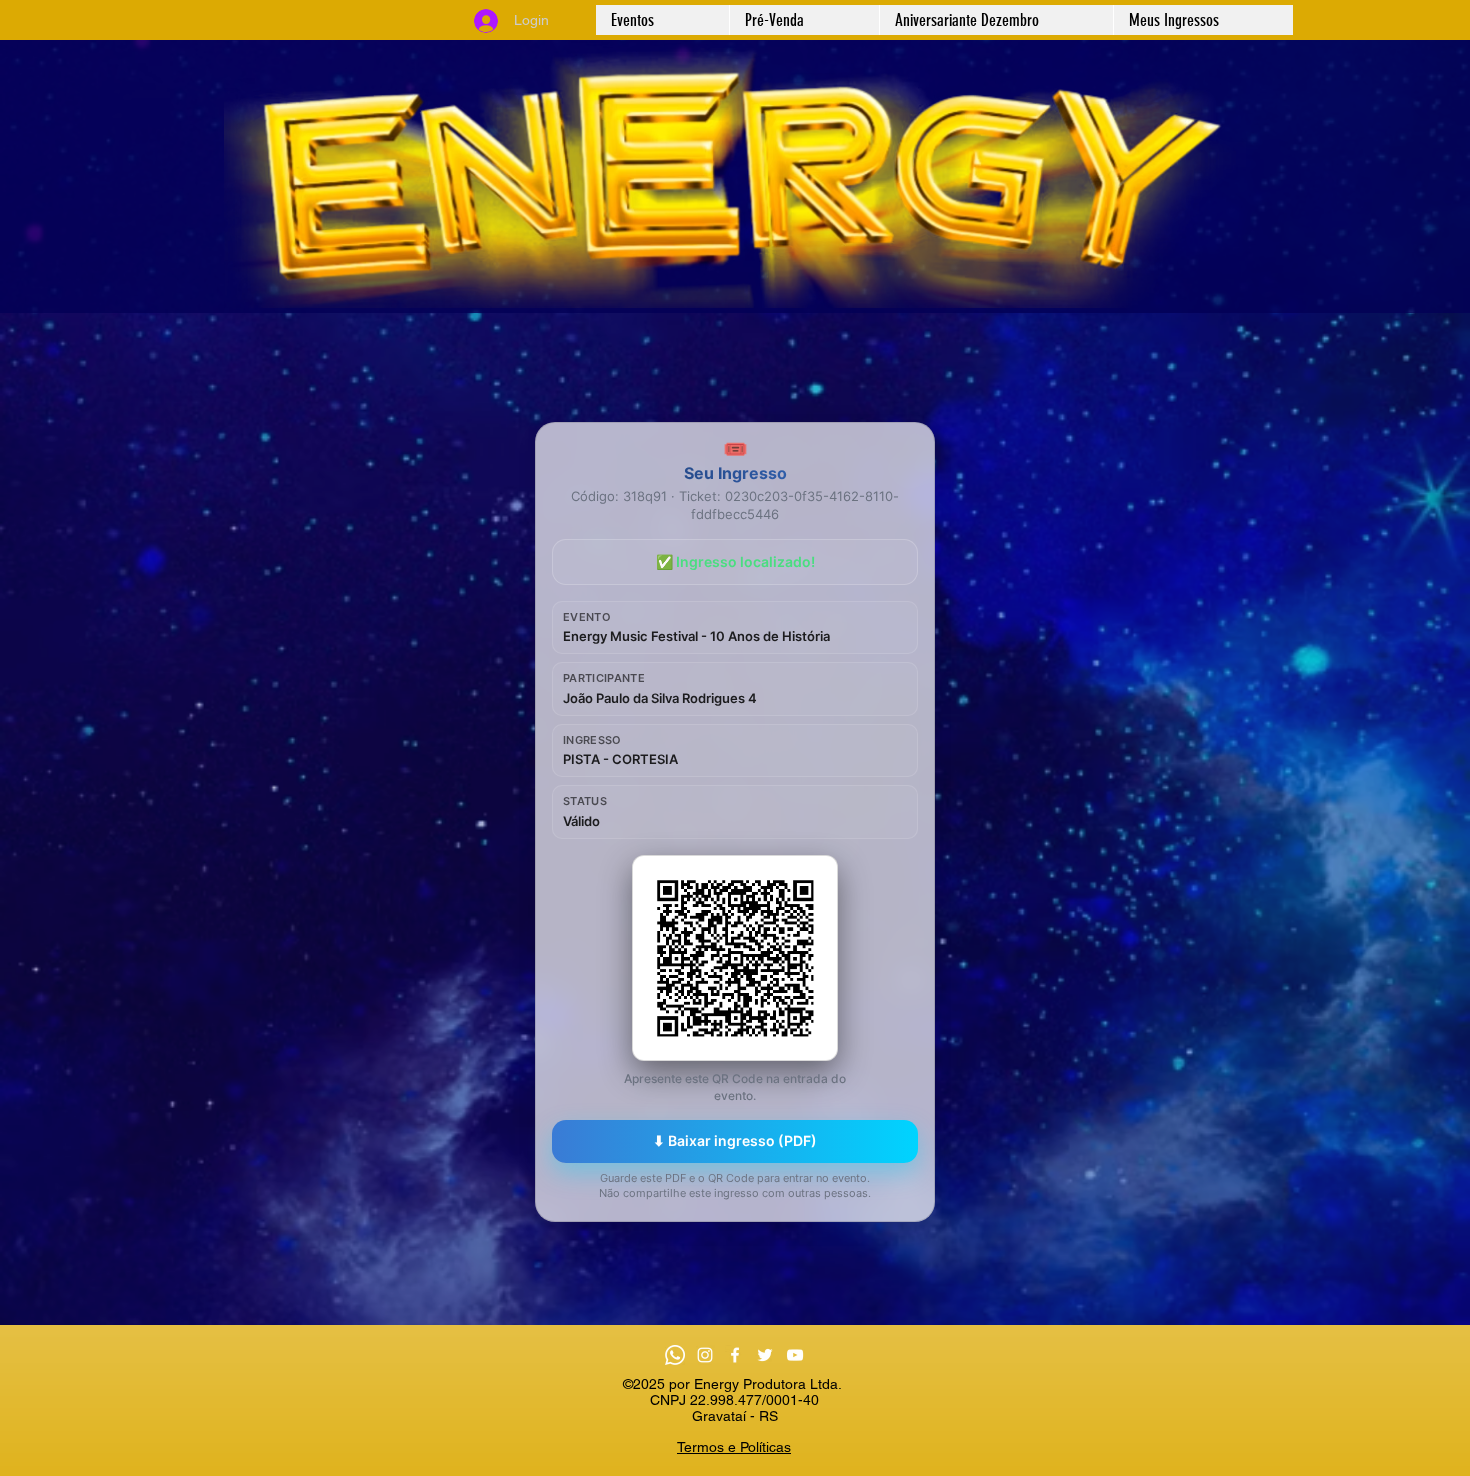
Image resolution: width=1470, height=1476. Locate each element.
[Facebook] (735, 1355)
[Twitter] (765, 1355)
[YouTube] (795, 1355)
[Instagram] (705, 1355)
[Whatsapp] (675, 1355)
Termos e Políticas (734, 1447)
